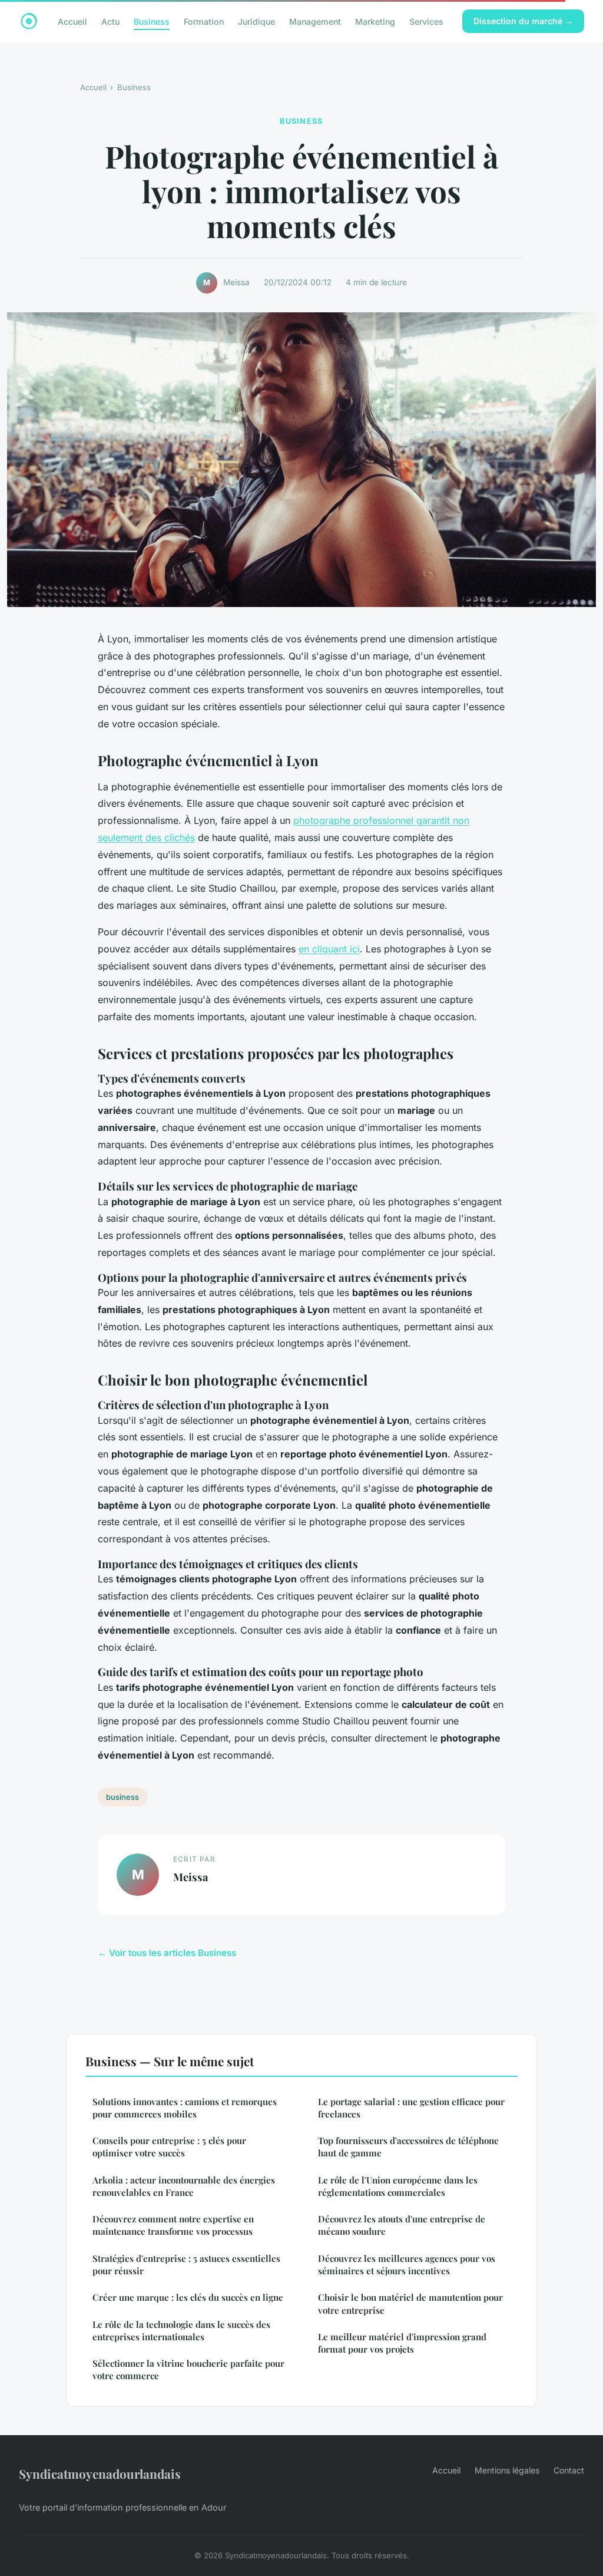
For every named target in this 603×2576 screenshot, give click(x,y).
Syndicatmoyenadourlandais (100, 2473)
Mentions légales (507, 2470)
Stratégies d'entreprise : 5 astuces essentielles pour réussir (186, 2265)
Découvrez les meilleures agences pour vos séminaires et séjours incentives (407, 2265)
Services (426, 21)
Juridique (256, 21)
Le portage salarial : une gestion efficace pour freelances (411, 2108)
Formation (204, 21)
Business (152, 21)
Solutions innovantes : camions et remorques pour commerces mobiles (185, 2108)
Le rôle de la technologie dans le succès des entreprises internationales (181, 2331)
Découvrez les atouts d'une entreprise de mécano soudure (402, 2225)
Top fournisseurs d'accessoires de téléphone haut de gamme (408, 2147)
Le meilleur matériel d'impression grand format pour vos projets (402, 2343)
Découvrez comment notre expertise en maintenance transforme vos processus (173, 2225)
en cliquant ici (329, 949)
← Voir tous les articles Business (167, 1953)
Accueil (72, 21)
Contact (569, 2470)
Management (315, 21)
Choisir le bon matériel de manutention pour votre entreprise (410, 2303)
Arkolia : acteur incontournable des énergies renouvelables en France (184, 2186)
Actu (110, 21)
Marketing (375, 21)
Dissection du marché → (523, 21)
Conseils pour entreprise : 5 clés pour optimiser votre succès (169, 2147)
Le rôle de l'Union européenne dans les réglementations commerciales (398, 2186)
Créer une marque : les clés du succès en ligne (188, 2297)
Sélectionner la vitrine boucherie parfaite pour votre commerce (188, 2369)
